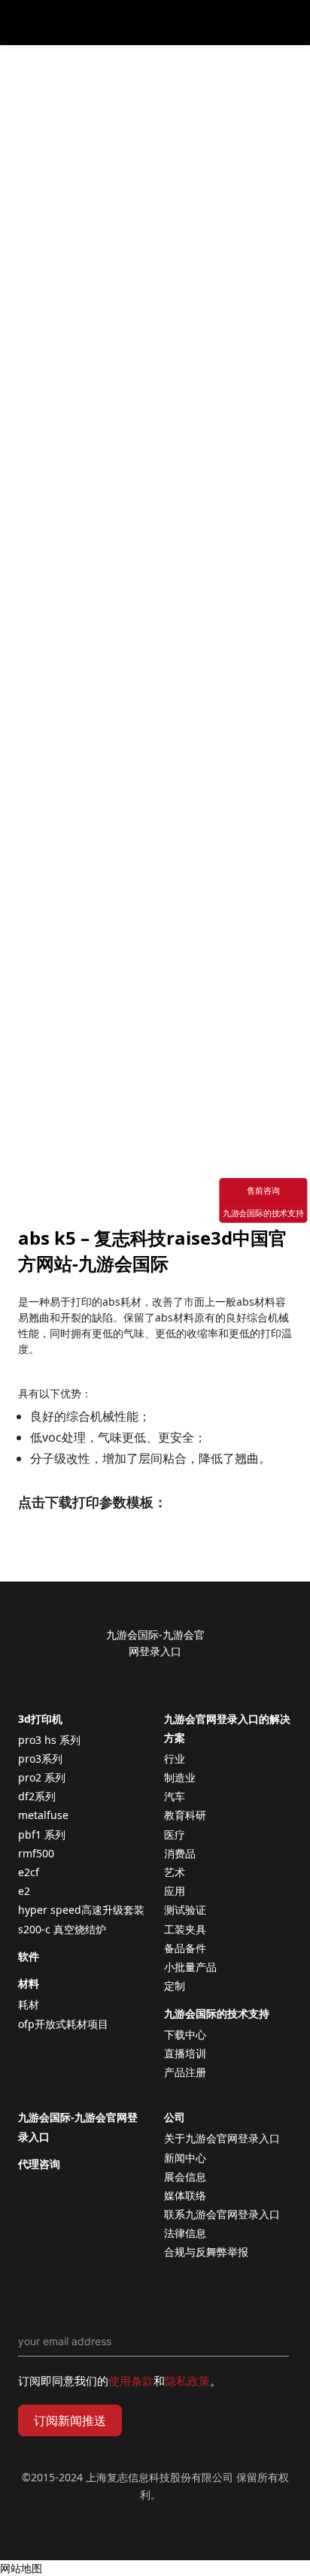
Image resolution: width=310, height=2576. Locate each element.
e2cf (29, 1872)
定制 (175, 1986)
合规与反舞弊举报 (206, 2252)
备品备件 (185, 1948)
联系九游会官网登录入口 (222, 2214)
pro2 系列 (42, 1777)
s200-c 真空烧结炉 (62, 1929)
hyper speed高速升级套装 (81, 1910)
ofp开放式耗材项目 (63, 2024)
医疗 (175, 1834)
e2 (24, 1891)
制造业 (180, 1777)
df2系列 (37, 1796)
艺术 (175, 1872)
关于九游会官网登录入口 (222, 2138)
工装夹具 (185, 1929)
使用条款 (131, 2381)
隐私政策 (187, 2381)
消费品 (180, 1853)
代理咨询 (39, 2164)
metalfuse (43, 1815)
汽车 (175, 1796)
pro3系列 (40, 1759)
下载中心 (185, 2034)
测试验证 (185, 1910)
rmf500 (36, 1853)
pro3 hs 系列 (49, 1740)
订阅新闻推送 (70, 2420)
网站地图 (21, 2568)
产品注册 (185, 2072)
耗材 (29, 2004)
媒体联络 (185, 2195)
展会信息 (185, 2176)
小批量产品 (190, 1967)
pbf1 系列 (42, 1834)
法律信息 (185, 2233)
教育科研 (185, 1815)
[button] (290, 23)
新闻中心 (185, 2158)
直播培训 (185, 2053)
